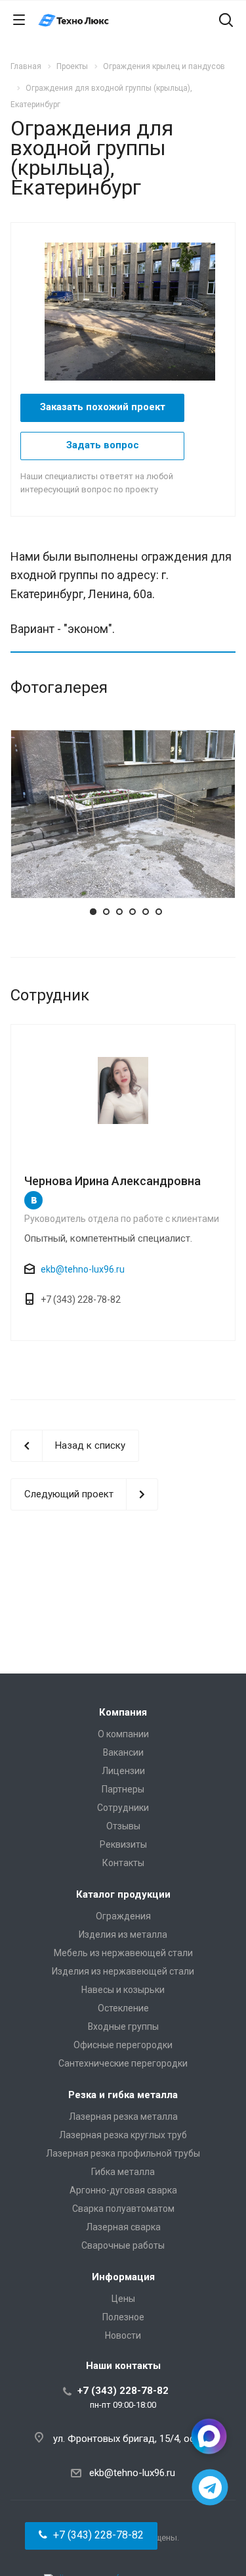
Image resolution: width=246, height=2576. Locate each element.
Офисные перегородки (123, 2045)
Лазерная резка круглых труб (123, 2135)
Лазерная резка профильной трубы (123, 2153)
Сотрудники (123, 1808)
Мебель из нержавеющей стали (123, 1953)
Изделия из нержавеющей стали (123, 1971)
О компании (123, 1734)
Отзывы (123, 1826)
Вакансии (123, 1752)
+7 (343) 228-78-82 (123, 2391)
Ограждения (123, 1916)
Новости (123, 2335)
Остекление (123, 2008)
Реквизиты (123, 1844)
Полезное (123, 2317)
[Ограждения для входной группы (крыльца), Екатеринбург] (136, 311)
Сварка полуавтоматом (123, 2209)
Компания (123, 1712)
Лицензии (123, 1771)
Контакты (123, 1863)
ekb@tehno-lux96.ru (83, 1269)
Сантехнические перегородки (123, 2063)
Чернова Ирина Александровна (113, 1181)
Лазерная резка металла (123, 2117)
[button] (91, 2536)
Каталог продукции (123, 1894)
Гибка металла (123, 2172)
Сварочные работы (123, 2245)
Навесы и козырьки (123, 1990)
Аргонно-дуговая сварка (123, 2190)
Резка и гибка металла (123, 2095)
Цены (123, 2299)
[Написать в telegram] (210, 2488)
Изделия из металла (123, 1934)
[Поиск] (226, 21)
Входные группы (123, 2026)
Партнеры (123, 1789)
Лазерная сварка (123, 2227)
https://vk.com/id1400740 (33, 1200)
